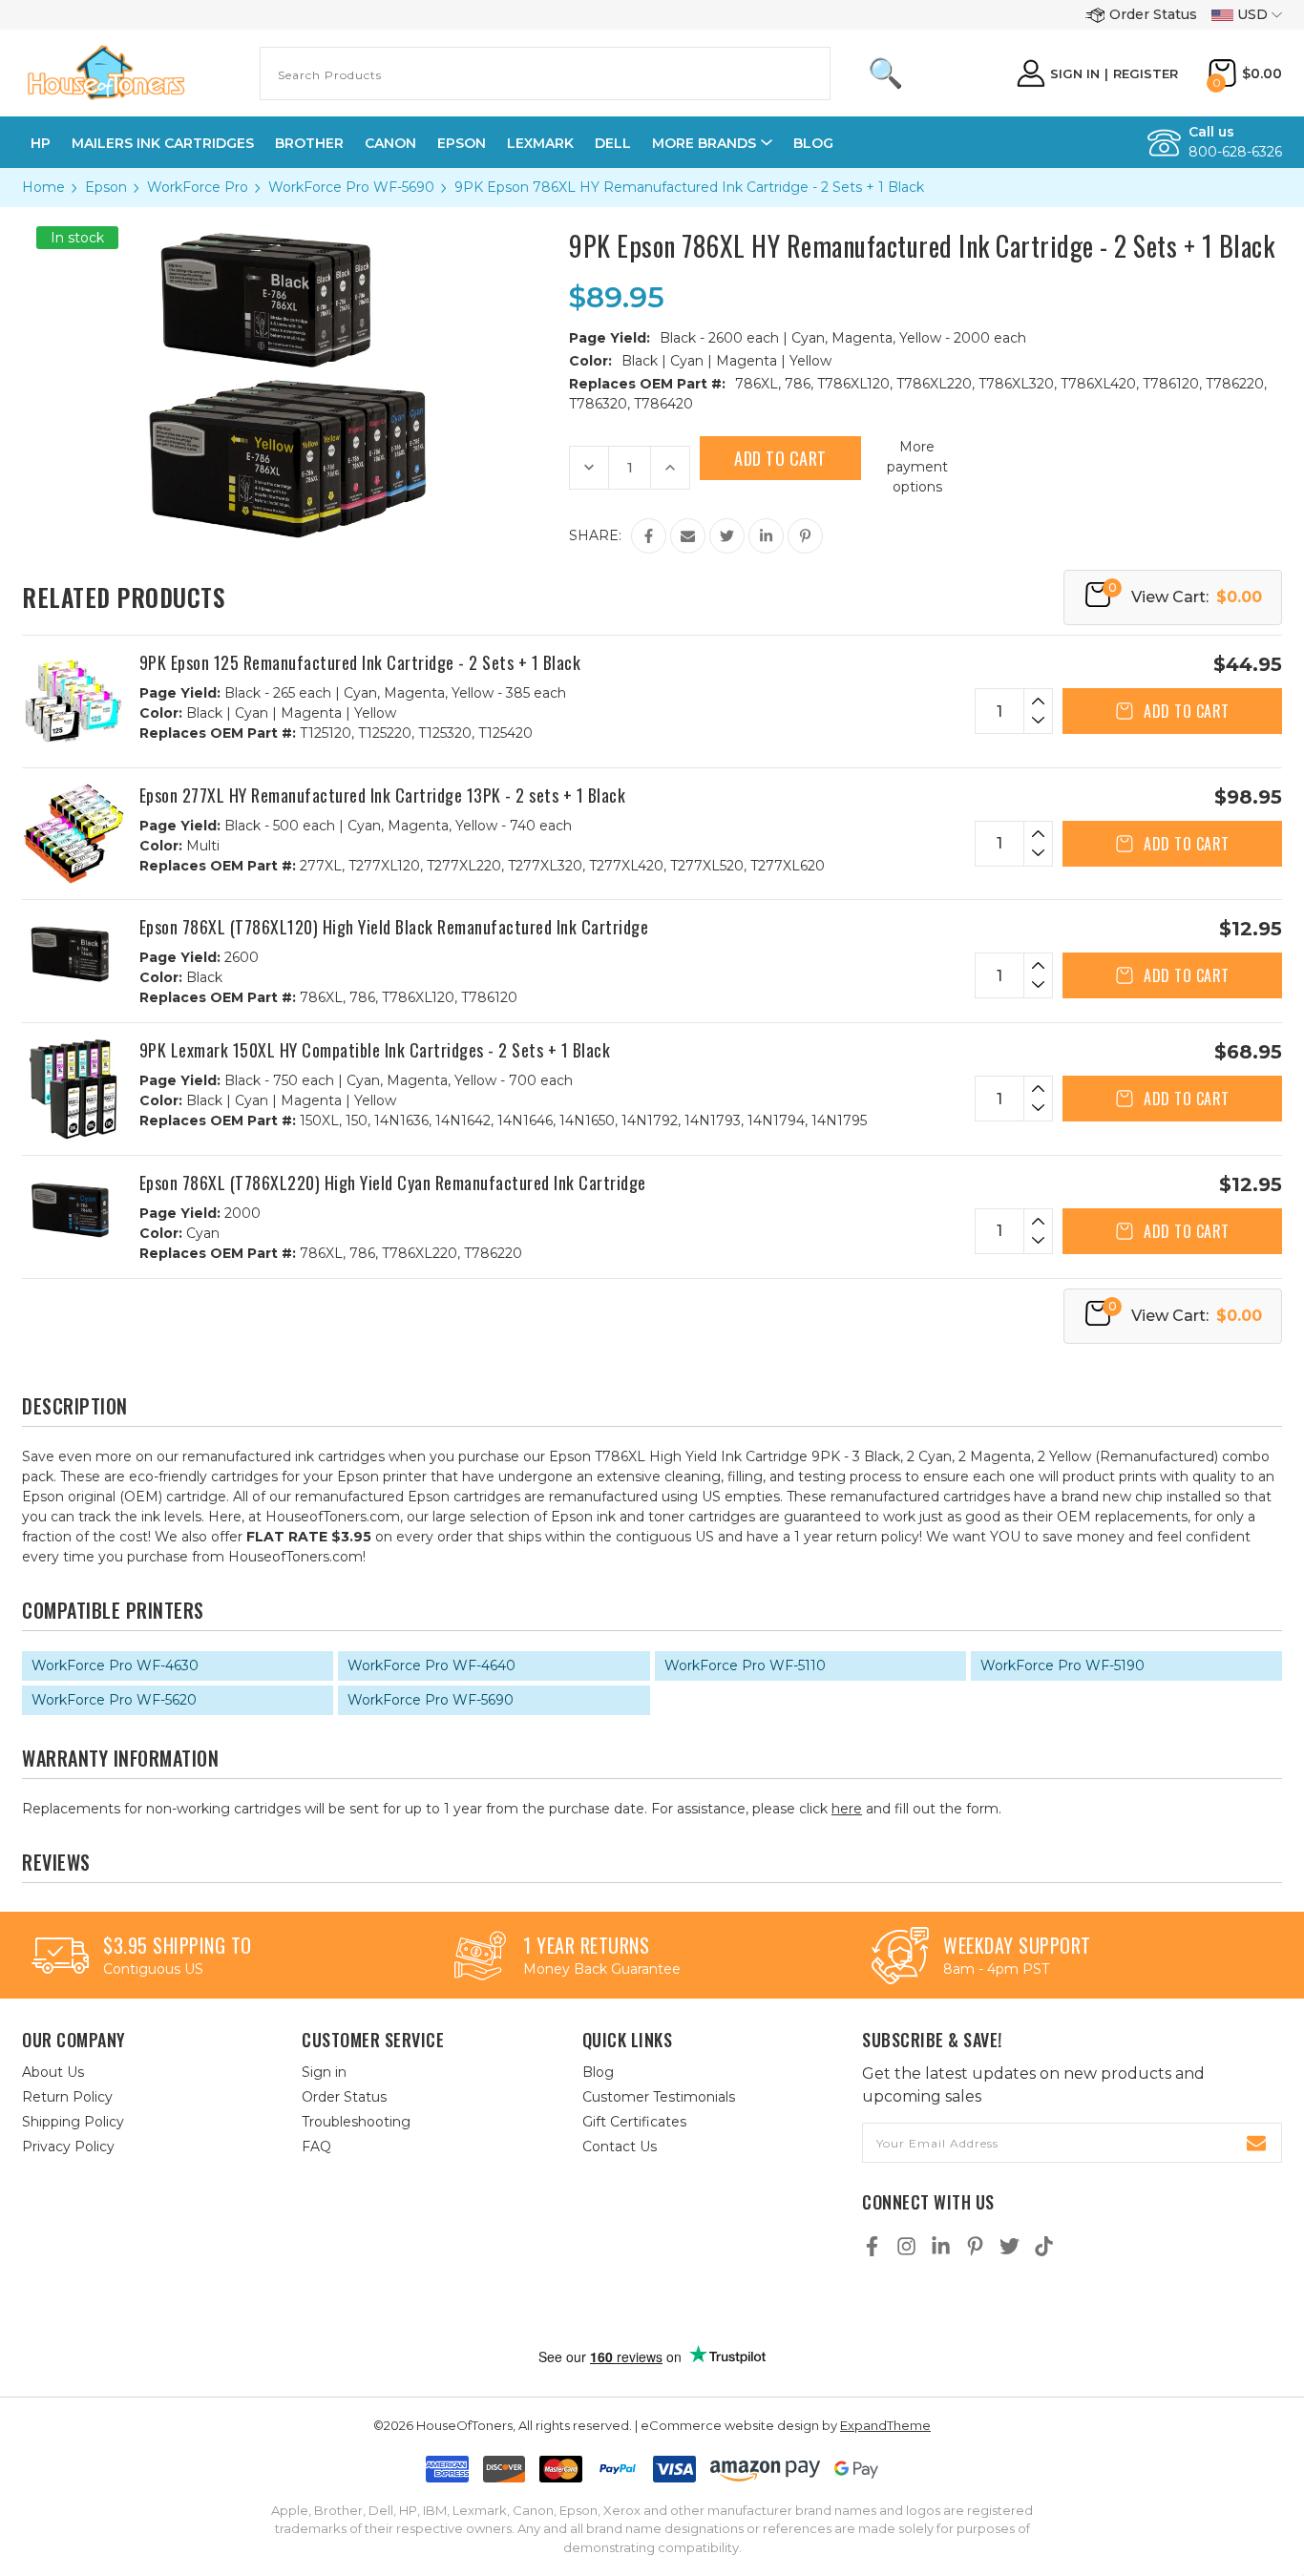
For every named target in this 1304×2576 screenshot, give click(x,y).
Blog (813, 143)
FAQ (316, 2147)
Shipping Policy (73, 2122)
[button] (672, 2304)
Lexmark (540, 143)
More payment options (917, 467)
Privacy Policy (68, 2147)
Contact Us (620, 2147)
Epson (462, 143)
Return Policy (67, 2097)
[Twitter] (727, 536)
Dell (613, 143)
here (847, 1809)
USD (1252, 14)
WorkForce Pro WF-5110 (745, 1665)
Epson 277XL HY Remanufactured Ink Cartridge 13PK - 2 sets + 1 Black (383, 795)
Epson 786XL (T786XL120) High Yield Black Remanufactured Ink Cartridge (394, 927)
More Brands (704, 143)
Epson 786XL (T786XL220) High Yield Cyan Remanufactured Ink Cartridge (393, 1183)
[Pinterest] (805, 536)
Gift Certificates (634, 2122)
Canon (390, 143)
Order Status (1153, 14)
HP (41, 143)
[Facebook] (649, 536)
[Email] (688, 536)
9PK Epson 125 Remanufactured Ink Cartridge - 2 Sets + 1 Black (360, 662)
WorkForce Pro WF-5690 (431, 1700)
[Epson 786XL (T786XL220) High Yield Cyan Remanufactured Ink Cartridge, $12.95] (74, 1210)
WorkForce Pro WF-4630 (115, 1665)
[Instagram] (906, 2246)
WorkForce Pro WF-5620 (114, 1700)
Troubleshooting (356, 2122)
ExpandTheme (885, 2425)
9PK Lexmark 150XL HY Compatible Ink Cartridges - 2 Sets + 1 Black (375, 1050)
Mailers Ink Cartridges (163, 143)
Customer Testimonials (659, 2097)
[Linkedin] (766, 536)
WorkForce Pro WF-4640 (431, 1665)
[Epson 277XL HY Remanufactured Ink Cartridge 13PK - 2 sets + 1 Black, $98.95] (74, 834)
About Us (53, 2072)
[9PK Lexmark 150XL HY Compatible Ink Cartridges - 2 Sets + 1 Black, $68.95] (74, 1089)
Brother (309, 143)
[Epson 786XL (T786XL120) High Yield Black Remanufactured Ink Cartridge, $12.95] (74, 954)
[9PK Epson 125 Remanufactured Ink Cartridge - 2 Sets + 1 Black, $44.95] (74, 702)
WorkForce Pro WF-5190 (1062, 1665)
